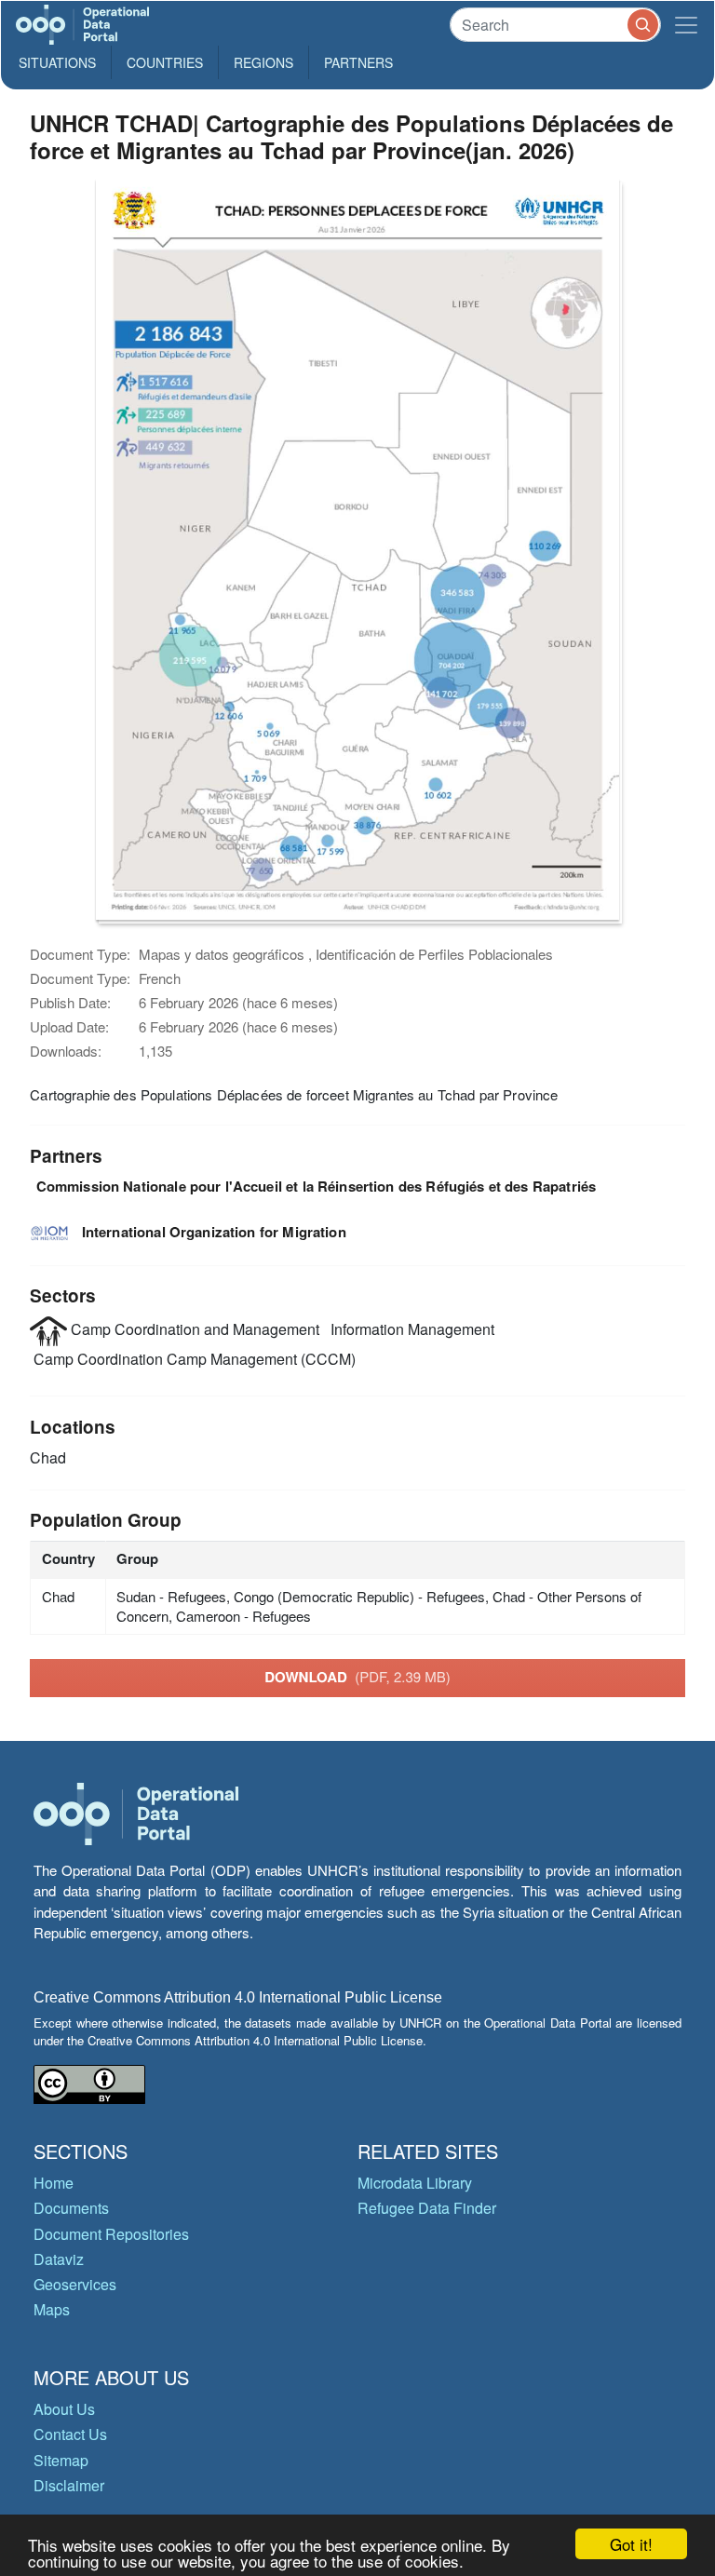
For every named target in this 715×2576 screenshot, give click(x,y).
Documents (71, 2208)
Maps (52, 2309)
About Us (64, 2409)
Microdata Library (415, 2183)
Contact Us (70, 2434)
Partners (358, 62)
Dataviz (59, 2259)
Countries (165, 62)
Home (54, 2183)
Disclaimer (69, 2485)
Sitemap (61, 2460)
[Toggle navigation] (686, 25)
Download (357, 1677)
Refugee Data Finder (427, 2208)
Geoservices (75, 2284)
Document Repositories (111, 2234)
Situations (57, 62)
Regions (263, 62)
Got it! (631, 2544)
